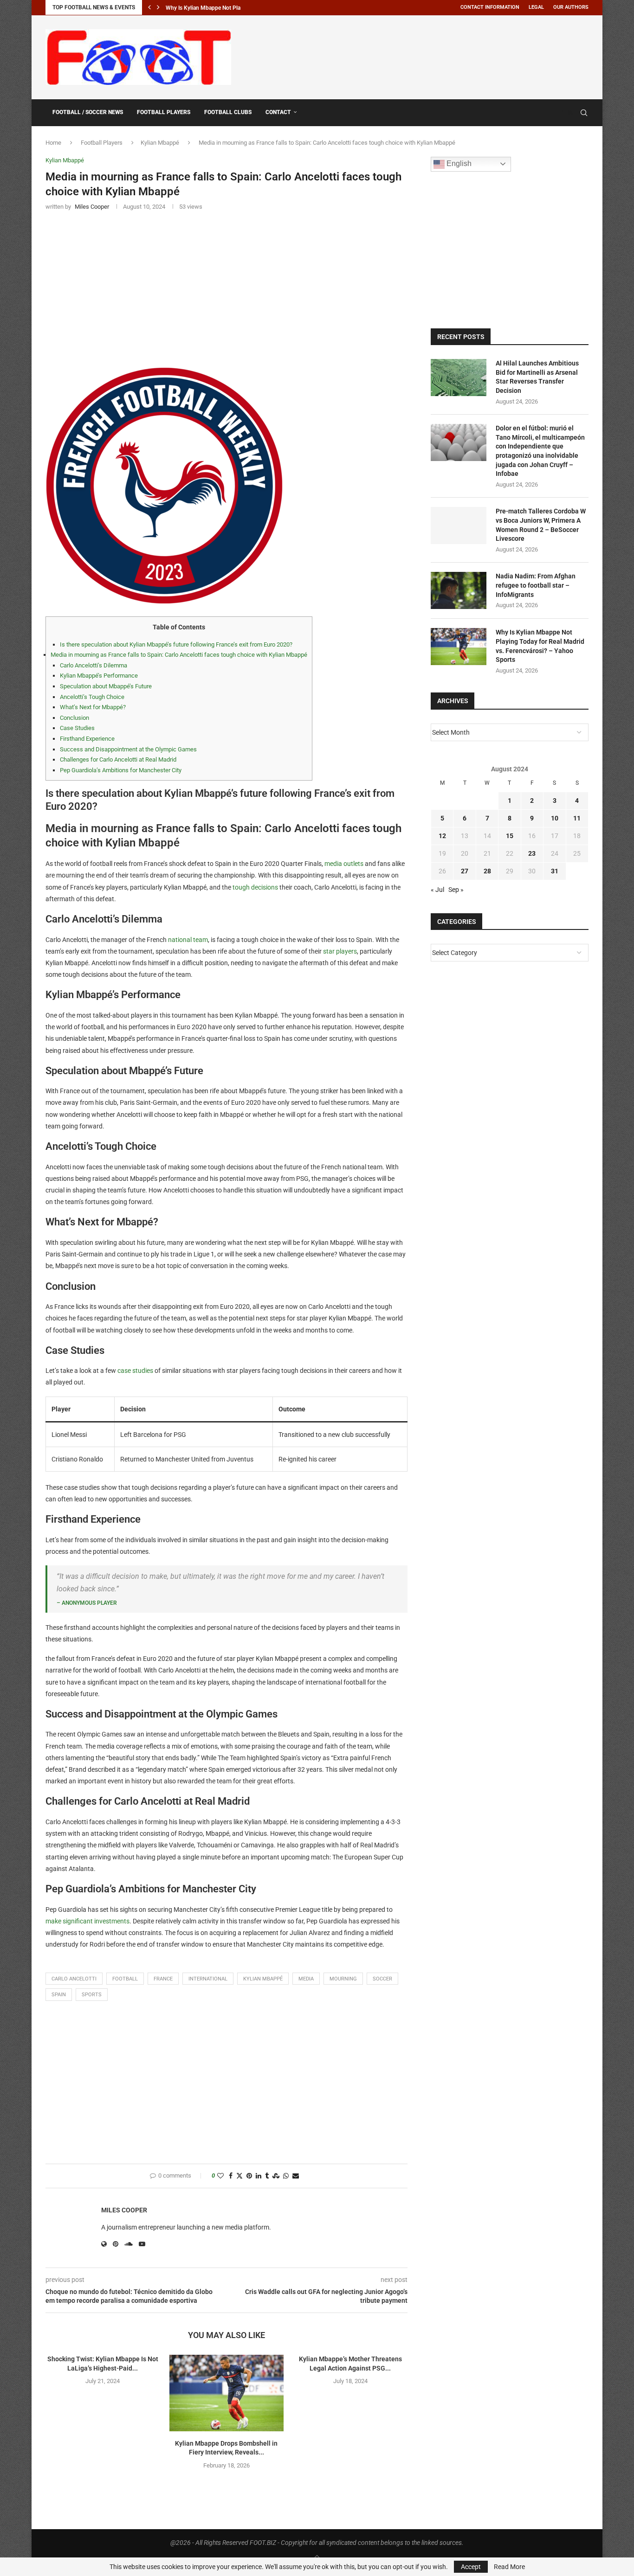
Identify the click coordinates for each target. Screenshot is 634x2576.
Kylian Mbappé (160, 143)
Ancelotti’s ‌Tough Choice (92, 697)
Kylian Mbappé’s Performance (99, 676)
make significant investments (87, 1921)
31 (555, 871)
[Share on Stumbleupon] (276, 2176)
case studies (135, 1371)
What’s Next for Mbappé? (93, 707)
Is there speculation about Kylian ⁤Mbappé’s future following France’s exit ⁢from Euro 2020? (176, 644)
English (458, 163)
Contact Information (490, 7)
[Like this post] (220, 2176)
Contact (278, 112)
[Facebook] (562, 113)
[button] (149, 7)
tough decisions (255, 887)
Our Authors (571, 7)
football (125, 1979)
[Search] (584, 113)
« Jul (437, 890)
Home (53, 143)
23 (532, 853)
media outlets (344, 864)
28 (487, 871)
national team (188, 940)
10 (555, 818)
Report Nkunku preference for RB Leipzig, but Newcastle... (237, 8)
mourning (343, 1979)
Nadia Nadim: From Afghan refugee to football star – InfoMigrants (536, 585)
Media (306, 1979)
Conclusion (74, 718)
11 (577, 818)
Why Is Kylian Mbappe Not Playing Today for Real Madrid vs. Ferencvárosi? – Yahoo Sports (540, 646)
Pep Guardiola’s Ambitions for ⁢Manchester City (121, 770)
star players (340, 951)
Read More (509, 2567)
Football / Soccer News (88, 112)
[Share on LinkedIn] (259, 2176)
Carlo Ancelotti (74, 1979)
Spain (59, 1995)
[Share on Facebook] (231, 2176)
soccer (382, 1979)
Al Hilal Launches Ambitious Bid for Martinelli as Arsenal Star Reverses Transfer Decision (537, 377)
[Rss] (571, 113)
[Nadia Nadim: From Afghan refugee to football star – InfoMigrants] (459, 590)
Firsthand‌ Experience (87, 739)
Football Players (164, 112)
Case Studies (77, 728)
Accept (471, 2567)
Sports (92, 1995)
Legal (536, 7)
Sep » (456, 890)
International (208, 1979)
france (163, 1979)
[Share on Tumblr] (267, 2176)
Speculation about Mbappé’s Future (106, 686)
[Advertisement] (420, 56)
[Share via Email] (296, 2176)
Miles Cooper (124, 2210)
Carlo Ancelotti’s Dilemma (94, 665)
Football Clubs (228, 112)
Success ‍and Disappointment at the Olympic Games (128, 749)
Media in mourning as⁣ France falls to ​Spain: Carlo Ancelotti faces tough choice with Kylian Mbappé (179, 655)
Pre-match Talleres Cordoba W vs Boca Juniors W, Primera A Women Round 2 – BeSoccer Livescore (541, 525)
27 (465, 871)
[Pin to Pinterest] (249, 2176)
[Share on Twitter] (239, 2176)
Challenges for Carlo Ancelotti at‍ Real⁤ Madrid (118, 759)
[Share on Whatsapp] (286, 2176)
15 (510, 836)
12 (442, 836)
